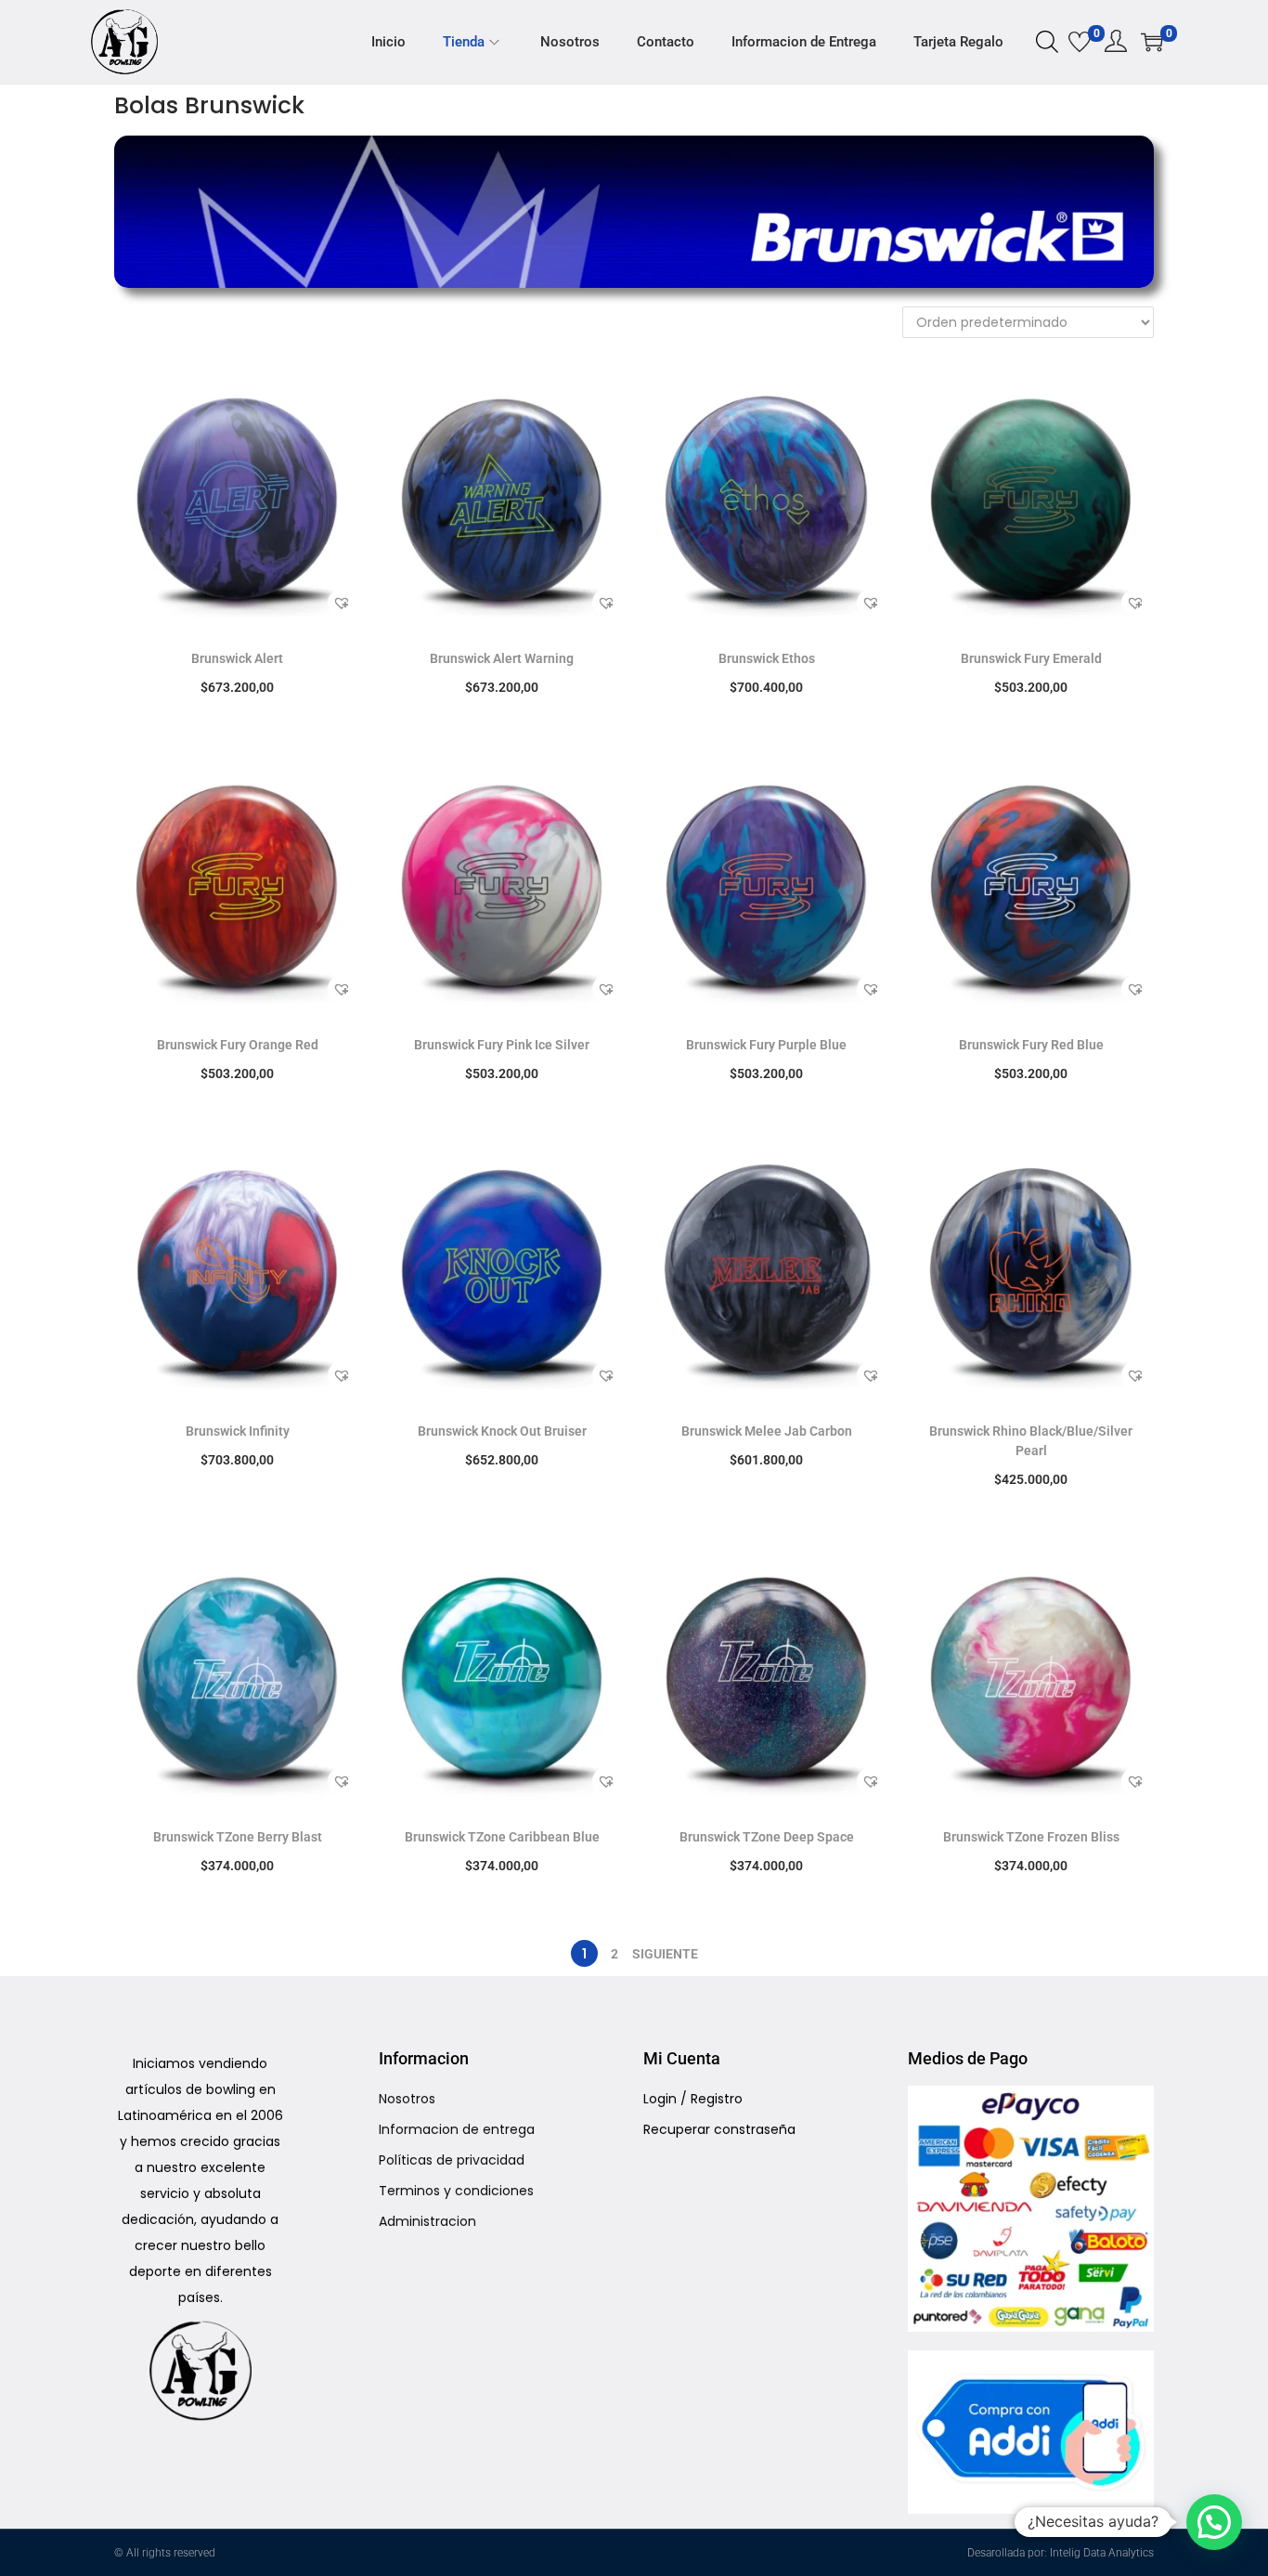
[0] (1080, 42)
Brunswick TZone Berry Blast (238, 1837)
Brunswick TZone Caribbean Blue (502, 1837)
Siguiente (665, 1954)
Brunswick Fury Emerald (1031, 658)
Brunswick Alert (237, 658)
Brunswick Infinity (238, 1431)
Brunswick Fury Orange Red (238, 1045)
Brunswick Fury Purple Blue (766, 1045)
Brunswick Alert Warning (502, 658)
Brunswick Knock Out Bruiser (502, 1431)
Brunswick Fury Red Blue (1031, 1045)
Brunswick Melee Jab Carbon (767, 1431)
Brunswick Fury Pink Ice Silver (502, 1045)
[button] (342, 603)
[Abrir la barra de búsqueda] (1047, 41)
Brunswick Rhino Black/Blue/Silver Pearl (1031, 1441)
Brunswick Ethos (767, 658)
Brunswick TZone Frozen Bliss (1031, 1837)
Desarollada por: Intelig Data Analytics (1061, 2553)
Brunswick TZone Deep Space (767, 1837)
